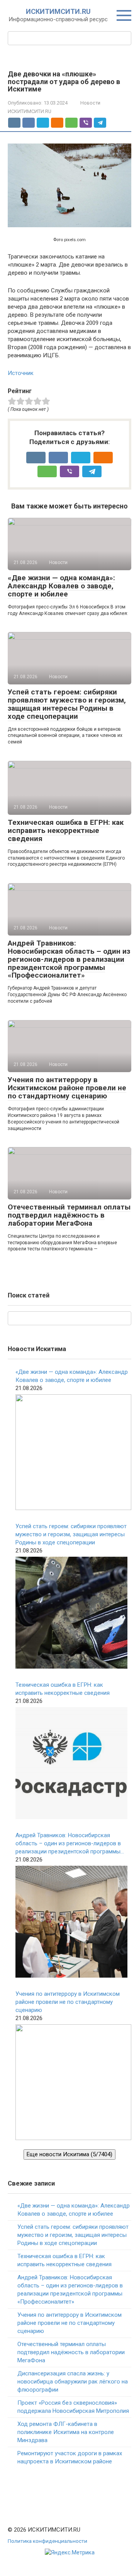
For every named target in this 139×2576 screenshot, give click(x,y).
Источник (21, 373)
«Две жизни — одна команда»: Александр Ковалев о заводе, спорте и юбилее (61, 586)
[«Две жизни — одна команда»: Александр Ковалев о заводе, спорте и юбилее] (73, 1453)
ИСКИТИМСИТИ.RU (58, 11)
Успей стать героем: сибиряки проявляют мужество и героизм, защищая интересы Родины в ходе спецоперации (67, 704)
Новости (90, 103)
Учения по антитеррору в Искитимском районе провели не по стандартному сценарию (67, 1088)
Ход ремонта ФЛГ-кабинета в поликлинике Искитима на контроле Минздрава (66, 2432)
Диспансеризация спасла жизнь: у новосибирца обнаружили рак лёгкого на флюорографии (73, 2382)
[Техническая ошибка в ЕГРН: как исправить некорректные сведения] (71, 1764)
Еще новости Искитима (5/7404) (69, 2154)
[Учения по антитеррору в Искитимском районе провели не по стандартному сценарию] (73, 2083)
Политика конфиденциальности (47, 2541)
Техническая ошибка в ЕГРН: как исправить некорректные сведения (66, 830)
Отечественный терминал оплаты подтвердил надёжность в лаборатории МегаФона (69, 1215)
